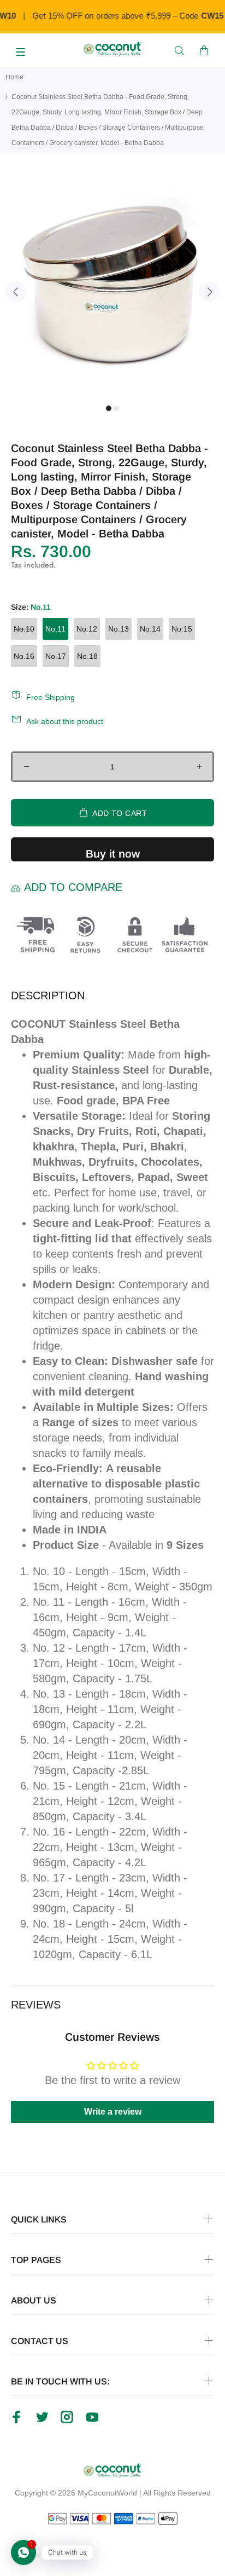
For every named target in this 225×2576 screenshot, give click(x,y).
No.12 (87, 629)
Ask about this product (65, 721)
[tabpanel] (112, 283)
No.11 (55, 629)
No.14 (150, 629)
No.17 (56, 656)
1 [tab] (109, 408)
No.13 (119, 629)
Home (14, 77)
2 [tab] (116, 408)
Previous (16, 292)
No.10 (24, 629)
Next (209, 292)
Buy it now (113, 854)
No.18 (87, 656)
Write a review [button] (113, 2112)
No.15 (182, 629)
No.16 (24, 656)
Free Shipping (51, 697)
